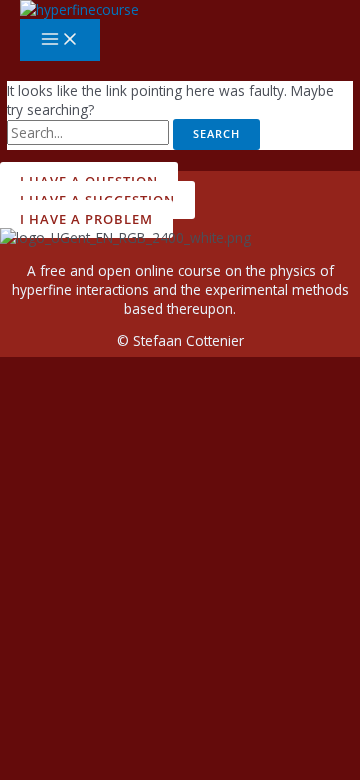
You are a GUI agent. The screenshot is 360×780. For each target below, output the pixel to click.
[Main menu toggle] (60, 40)
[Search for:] (90, 132)
